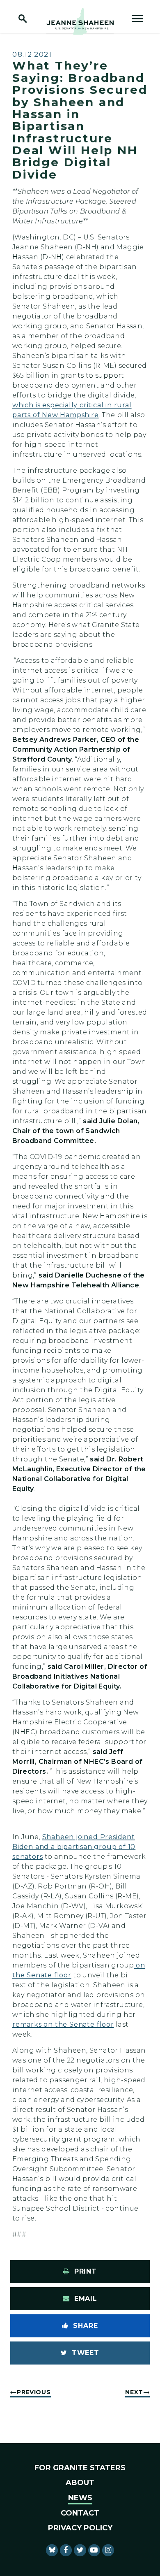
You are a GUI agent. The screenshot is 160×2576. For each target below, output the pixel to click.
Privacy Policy (80, 2528)
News (80, 2498)
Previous (34, 2392)
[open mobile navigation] (137, 19)
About (80, 2483)
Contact (80, 2513)
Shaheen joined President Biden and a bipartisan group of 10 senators (74, 1847)
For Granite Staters (80, 2468)
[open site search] (23, 19)
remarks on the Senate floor (63, 2024)
